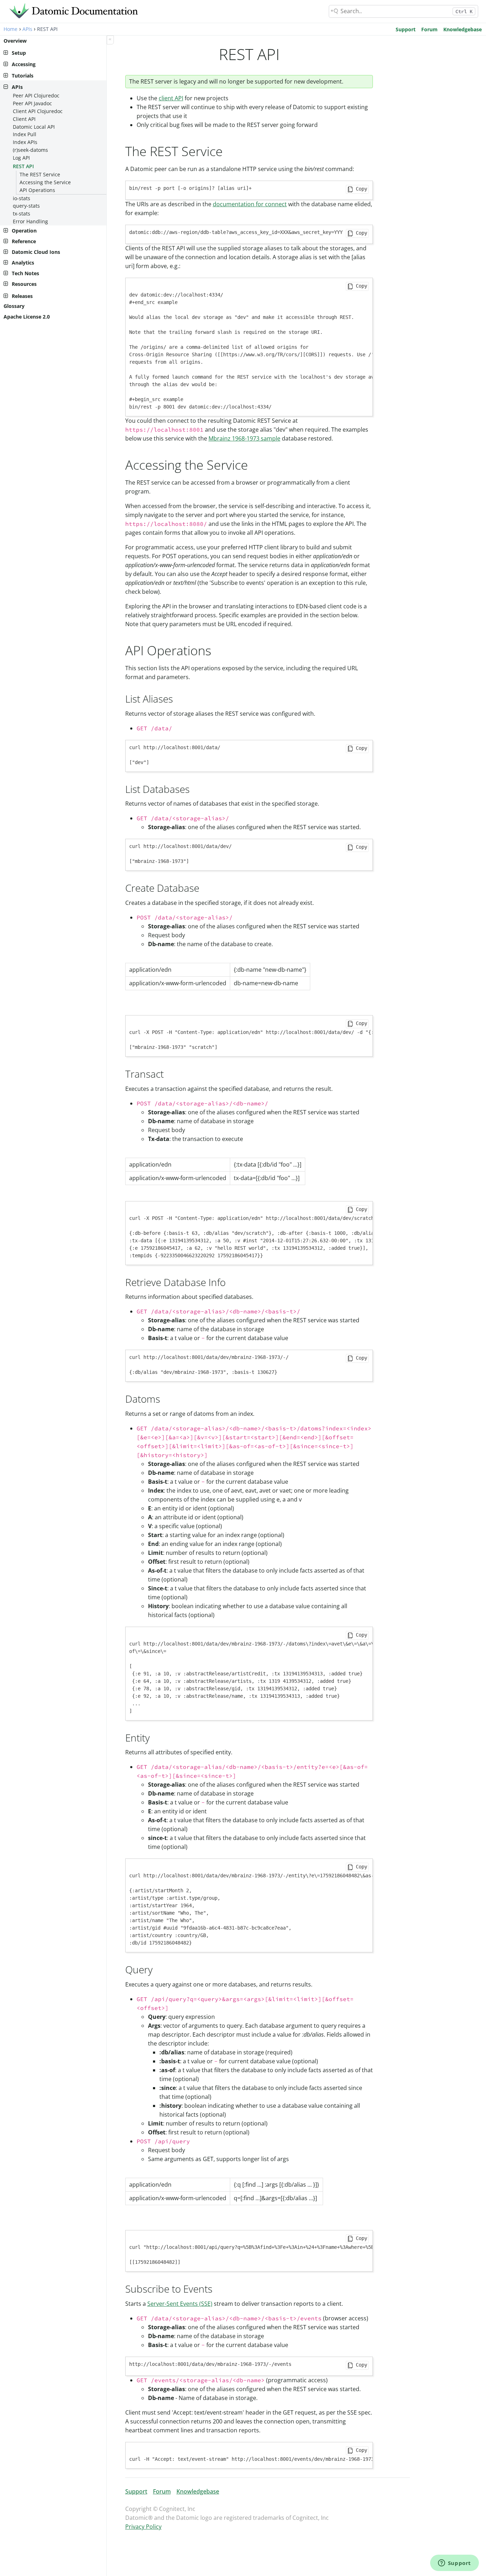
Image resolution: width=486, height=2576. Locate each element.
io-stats (22, 198)
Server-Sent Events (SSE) (180, 2304)
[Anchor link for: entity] (155, 1737)
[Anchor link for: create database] (204, 887)
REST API (23, 166)
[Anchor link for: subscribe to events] (218, 2288)
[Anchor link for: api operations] (218, 650)
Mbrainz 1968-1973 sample (244, 438)
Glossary (14, 306)
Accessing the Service (45, 182)
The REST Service (40, 174)
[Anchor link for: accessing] (255, 464)
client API (171, 98)
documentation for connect (250, 204)
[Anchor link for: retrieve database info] (231, 1282)
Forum (429, 29)
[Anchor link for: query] (158, 1969)
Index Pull (25, 134)
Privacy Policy (143, 2527)
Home (10, 29)
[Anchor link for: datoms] (165, 1398)
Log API (21, 158)
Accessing (24, 64)
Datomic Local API (34, 127)
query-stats (26, 206)
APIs (27, 29)
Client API (24, 119)
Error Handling (30, 221)
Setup (19, 53)
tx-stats (22, 214)
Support (406, 29)
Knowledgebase (463, 29)
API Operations (37, 190)
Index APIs (25, 142)
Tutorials (23, 76)
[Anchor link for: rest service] (229, 150)
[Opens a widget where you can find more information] (454, 2564)
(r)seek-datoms (30, 150)
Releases (22, 296)
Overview (15, 41)
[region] (218, 977)
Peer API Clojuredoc (36, 95)
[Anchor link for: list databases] (195, 789)
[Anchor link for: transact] (169, 1073)
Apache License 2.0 (27, 317)
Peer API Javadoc (32, 103)
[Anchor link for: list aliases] (178, 698)
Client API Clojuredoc (38, 111)
